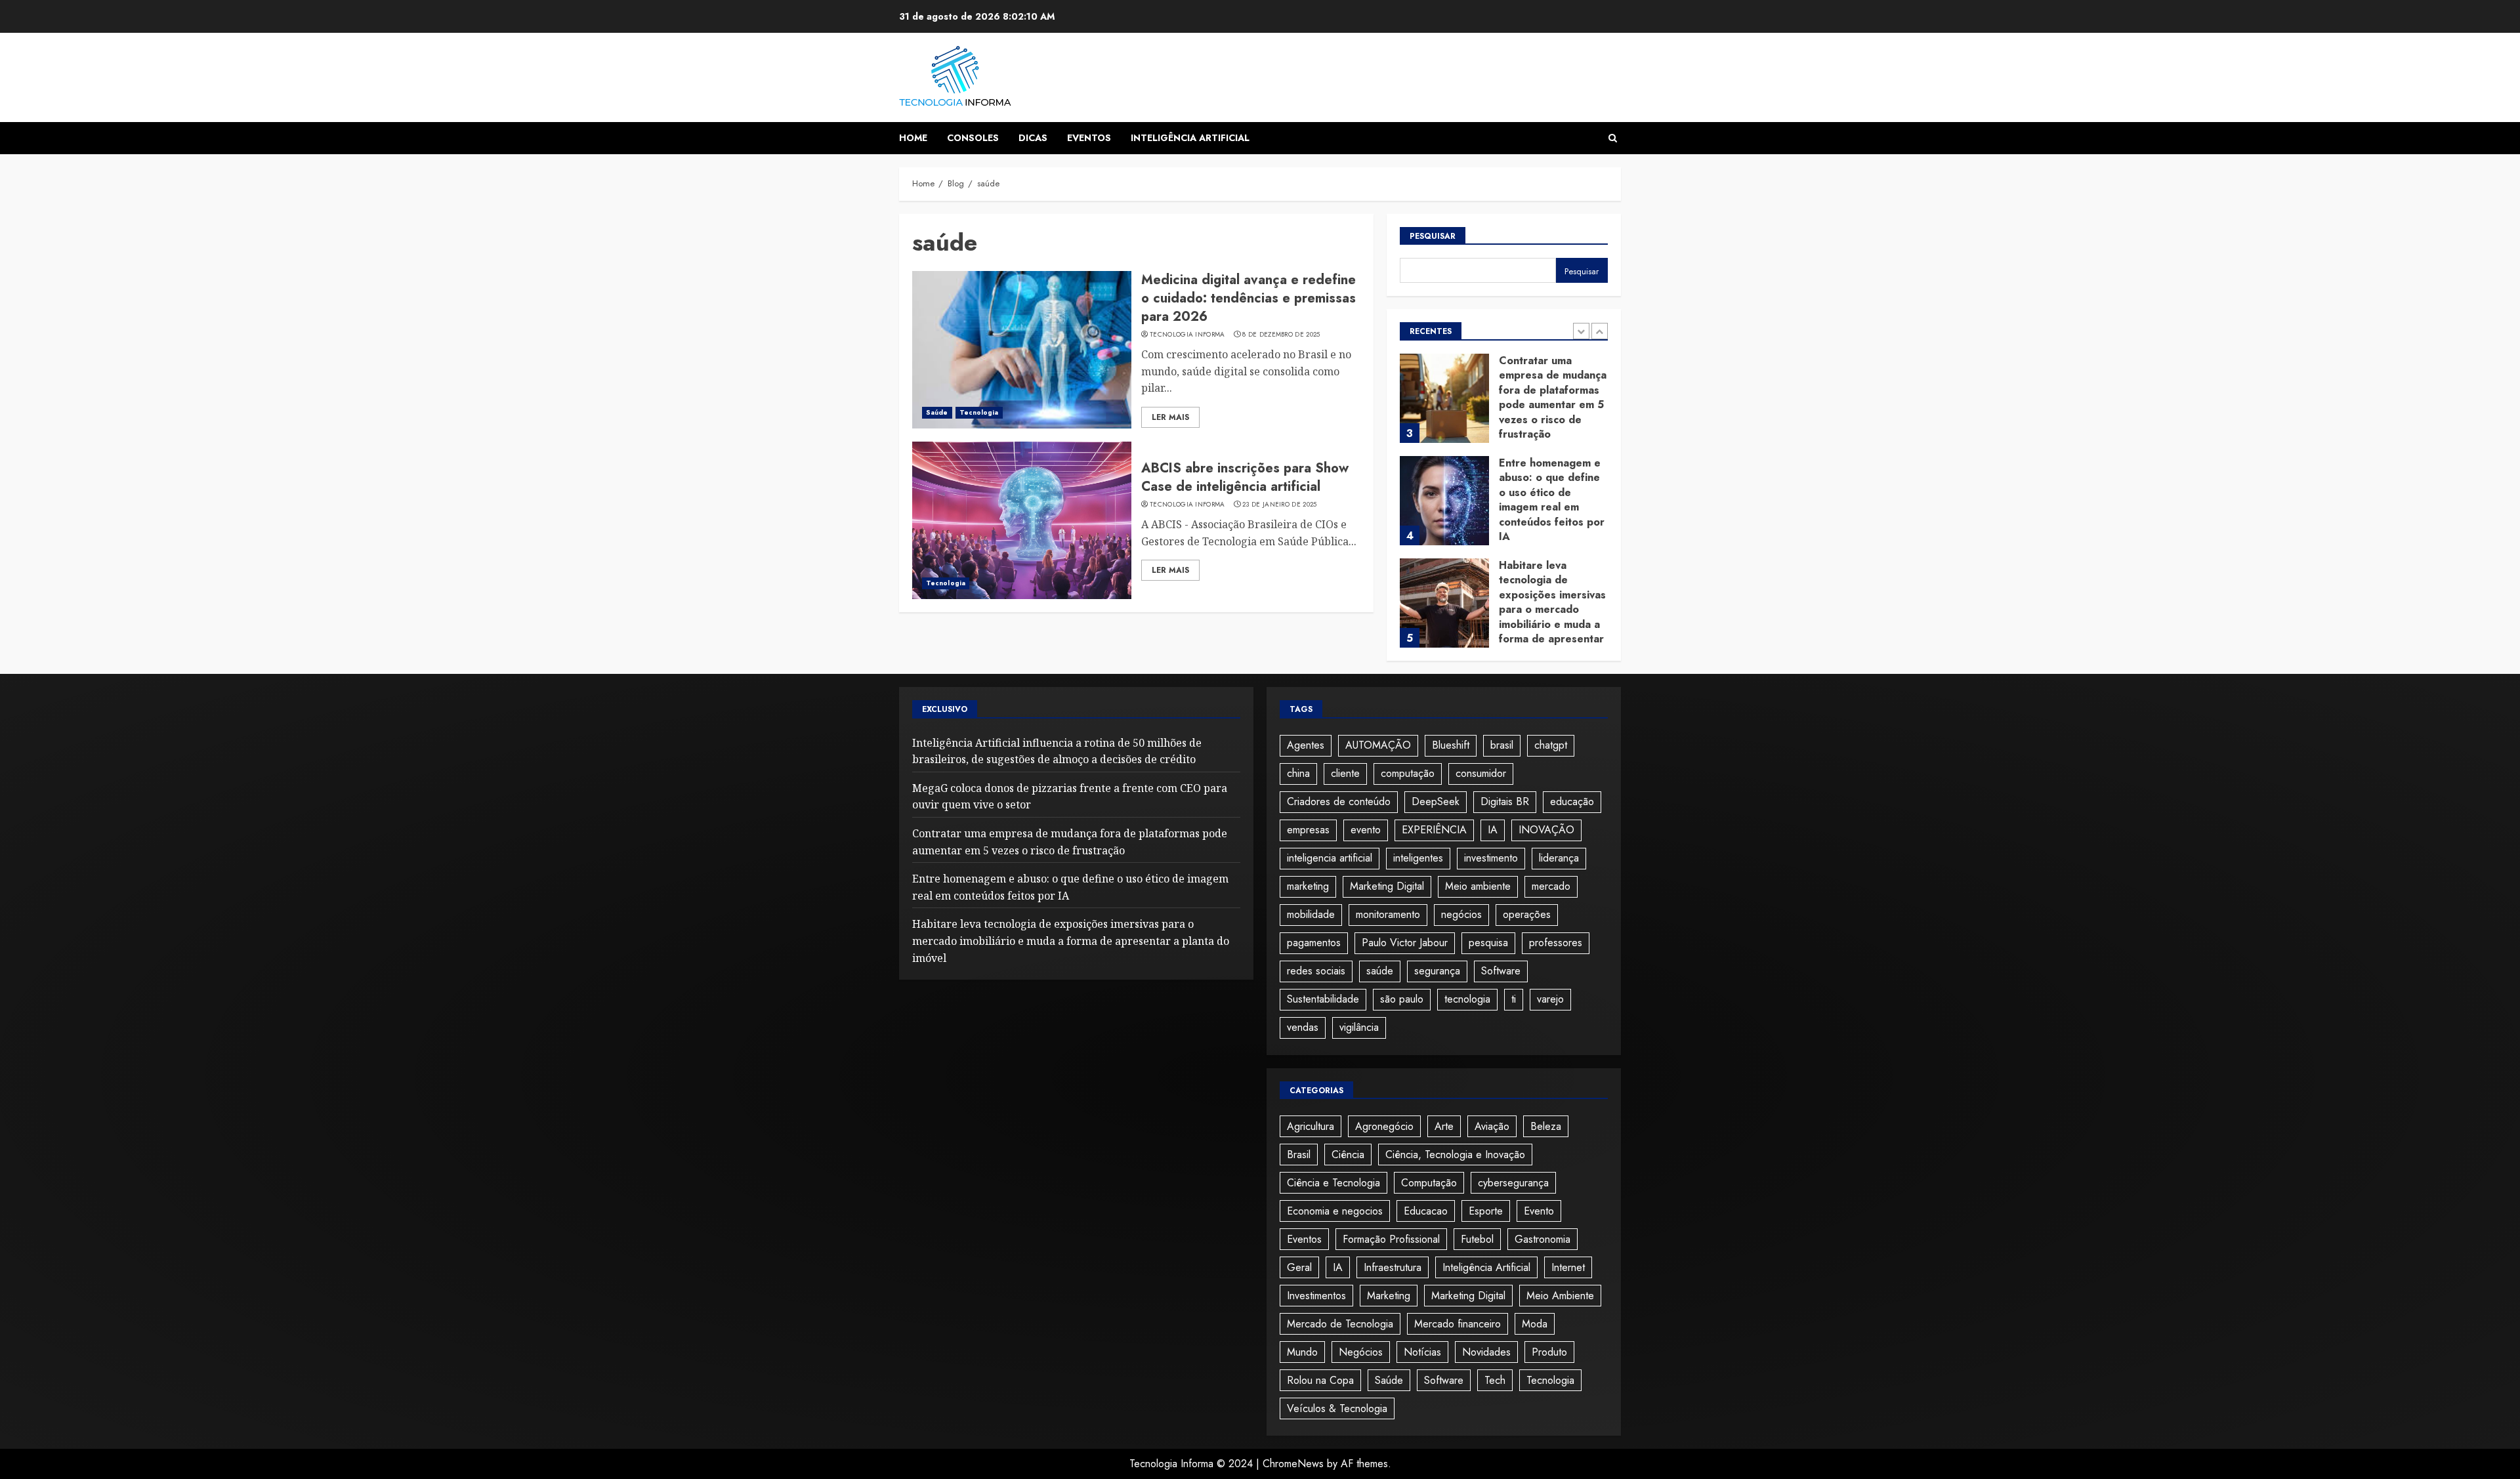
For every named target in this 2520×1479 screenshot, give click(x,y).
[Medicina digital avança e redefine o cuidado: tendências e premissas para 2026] (1022, 350)
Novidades (1486, 1352)
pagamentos (1314, 943)
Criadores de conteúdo (1339, 802)
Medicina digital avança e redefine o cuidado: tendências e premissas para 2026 (1249, 298)
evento (1366, 830)
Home (913, 138)
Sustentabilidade (1323, 999)
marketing (1308, 886)
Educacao (1426, 1211)
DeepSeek (1436, 802)
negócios (1461, 914)
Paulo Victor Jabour (1405, 943)
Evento (1539, 1211)
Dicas (1033, 138)
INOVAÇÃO (1546, 830)
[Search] (1613, 138)
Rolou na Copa (1320, 1380)
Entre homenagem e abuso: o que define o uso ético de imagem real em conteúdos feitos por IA (1552, 500)
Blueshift (1451, 745)
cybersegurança (1513, 1183)
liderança (1559, 858)
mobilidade (1311, 914)
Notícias (1422, 1352)
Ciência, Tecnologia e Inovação (1455, 1155)
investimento (1491, 858)
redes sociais (1316, 971)
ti (1514, 999)
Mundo (1302, 1352)
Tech (1495, 1380)
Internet (1568, 1267)
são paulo (1402, 999)
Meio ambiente (1478, 886)
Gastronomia (1543, 1239)
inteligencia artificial (1330, 858)
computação (1408, 773)
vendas (1303, 1027)
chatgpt (1551, 745)
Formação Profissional (1391, 1239)
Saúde (937, 412)
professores (1556, 943)
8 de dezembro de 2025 (1281, 335)
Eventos (1089, 138)
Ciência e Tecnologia (1333, 1183)
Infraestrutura (1393, 1267)
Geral (1299, 1267)
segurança (1437, 971)
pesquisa (1488, 943)
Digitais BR (1505, 802)
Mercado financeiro (1458, 1324)
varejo (1550, 999)
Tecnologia (979, 412)
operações (1527, 914)
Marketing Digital (1387, 886)
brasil (1502, 745)
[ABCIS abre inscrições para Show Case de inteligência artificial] (1022, 520)
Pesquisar (1433, 236)
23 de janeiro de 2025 (1279, 505)
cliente (1345, 773)
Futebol (1477, 1239)
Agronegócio (1384, 1126)
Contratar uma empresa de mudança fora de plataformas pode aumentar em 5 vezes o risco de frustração (1553, 397)
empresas (1308, 830)
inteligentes (1418, 858)
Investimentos (1316, 1296)
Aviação (1492, 1126)
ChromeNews (1293, 1464)
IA (1493, 830)
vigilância (1359, 1027)
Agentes (1306, 745)
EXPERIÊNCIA (1434, 830)
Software (1501, 971)
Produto (1549, 1352)
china (1298, 773)
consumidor (1481, 773)
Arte (1444, 1126)
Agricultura (1311, 1126)
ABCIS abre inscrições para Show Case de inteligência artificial (1245, 477)
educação (1572, 802)
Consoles (973, 138)
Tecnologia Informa (1187, 335)
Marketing (1389, 1296)
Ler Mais (1170, 417)
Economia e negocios (1335, 1211)
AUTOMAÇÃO (1378, 745)
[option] (1504, 405)
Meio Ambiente (1560, 1296)
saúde (1380, 971)
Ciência (1348, 1155)
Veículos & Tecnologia (1337, 1408)
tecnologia (1467, 999)
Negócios (1361, 1352)
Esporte (1486, 1211)
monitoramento (1388, 914)
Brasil (1299, 1155)
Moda (1535, 1324)
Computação (1429, 1183)
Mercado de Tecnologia (1340, 1324)
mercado (1551, 886)
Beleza (1546, 1126)
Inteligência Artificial (1190, 138)
